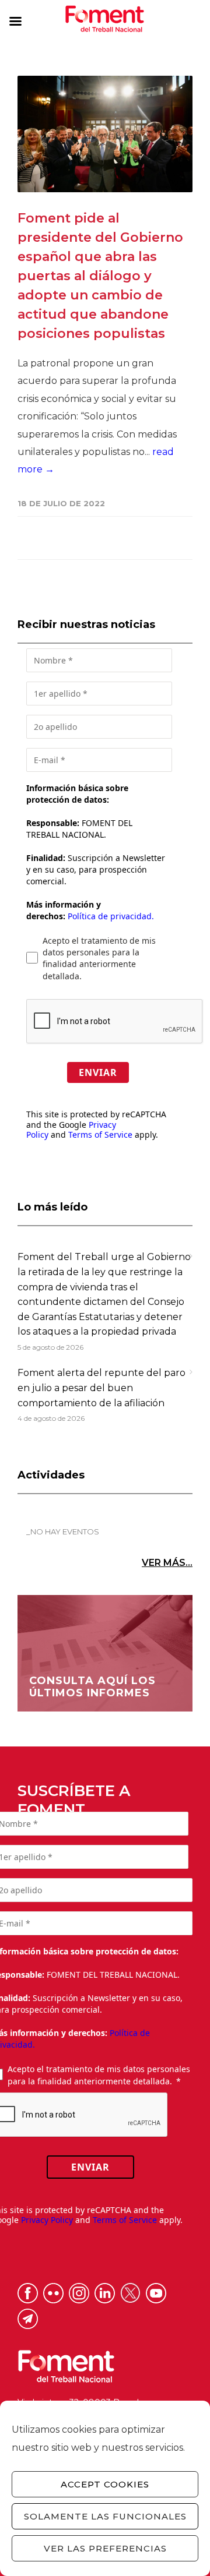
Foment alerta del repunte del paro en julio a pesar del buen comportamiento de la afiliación (101, 1388)
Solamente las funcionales (105, 2516)
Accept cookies (105, 2484)
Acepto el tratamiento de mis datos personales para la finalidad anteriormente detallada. (99, 958)
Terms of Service (100, 1135)
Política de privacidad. (111, 916)
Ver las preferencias (105, 2548)
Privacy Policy (47, 2220)
